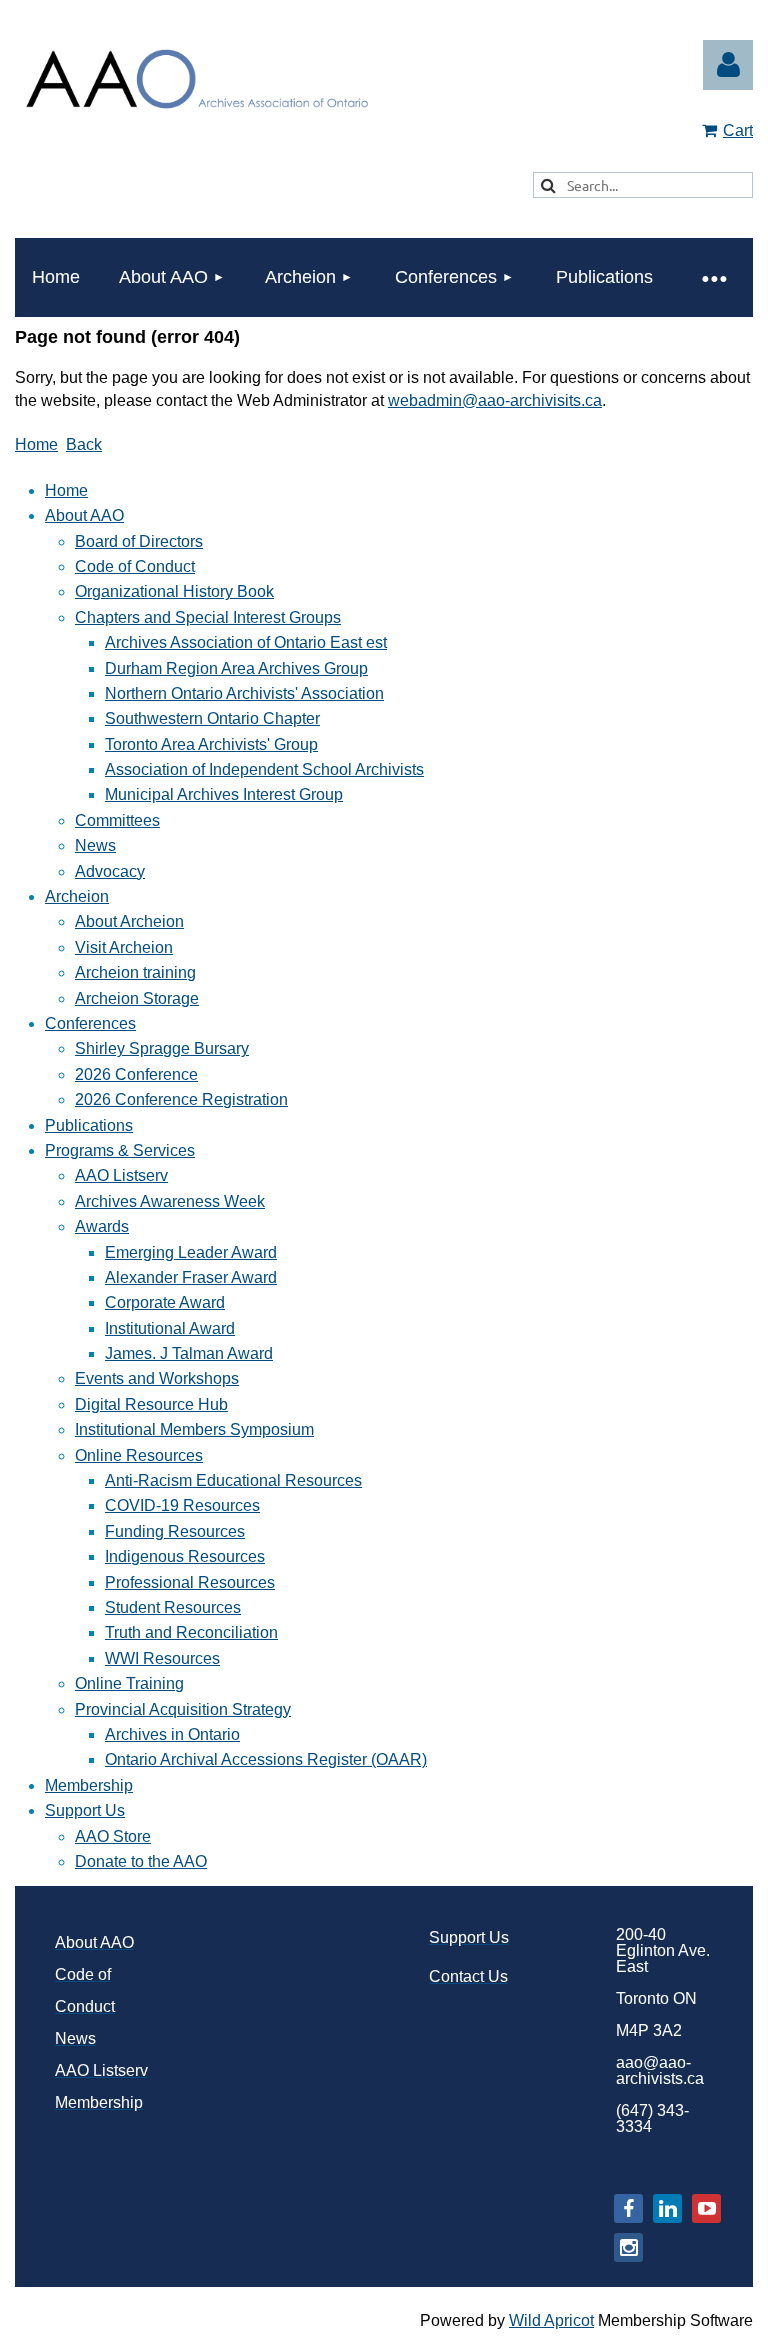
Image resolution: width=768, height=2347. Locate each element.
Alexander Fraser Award (191, 1277)
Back (84, 444)
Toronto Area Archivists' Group (211, 744)
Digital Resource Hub (151, 1404)
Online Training (129, 1683)
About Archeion (129, 921)
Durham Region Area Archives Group (236, 668)
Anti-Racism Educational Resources (233, 1480)
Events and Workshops (157, 1378)
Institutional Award (170, 1328)
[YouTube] (706, 2208)
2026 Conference (136, 1074)
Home (36, 444)
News (95, 845)
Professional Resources (190, 1582)
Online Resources (139, 1455)
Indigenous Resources (185, 1556)
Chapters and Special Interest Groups (208, 617)
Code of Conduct (135, 566)
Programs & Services (120, 1150)
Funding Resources (175, 1531)
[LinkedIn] (667, 2208)
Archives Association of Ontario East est (246, 642)
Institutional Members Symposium (194, 1429)
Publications (89, 1125)
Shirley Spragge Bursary (162, 1048)
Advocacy (110, 871)
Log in (728, 65)
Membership (89, 1785)
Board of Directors (139, 541)
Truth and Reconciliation (191, 1632)
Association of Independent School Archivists (264, 769)
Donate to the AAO (141, 1861)
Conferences (90, 1023)
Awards (102, 1226)
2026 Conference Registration (181, 1099)
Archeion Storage (137, 998)
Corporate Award (165, 1302)
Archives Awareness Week (170, 1201)
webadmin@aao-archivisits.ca (495, 400)
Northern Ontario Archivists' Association (244, 693)
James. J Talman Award (189, 1353)
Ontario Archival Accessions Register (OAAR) (266, 1759)
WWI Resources (162, 1658)
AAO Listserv (121, 1175)
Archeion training (135, 972)
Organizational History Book (174, 591)
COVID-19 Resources (182, 1505)
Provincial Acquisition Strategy (183, 1709)
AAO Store (113, 1836)
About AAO (84, 515)
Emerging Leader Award (191, 1252)
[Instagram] (628, 2247)
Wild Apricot (551, 2320)
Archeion (77, 896)
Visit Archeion (124, 947)
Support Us (85, 1810)
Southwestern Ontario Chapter (212, 718)
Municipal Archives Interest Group (224, 794)
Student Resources (173, 1607)
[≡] (713, 277)
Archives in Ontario (172, 1734)
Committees (117, 820)
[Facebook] (628, 2208)
